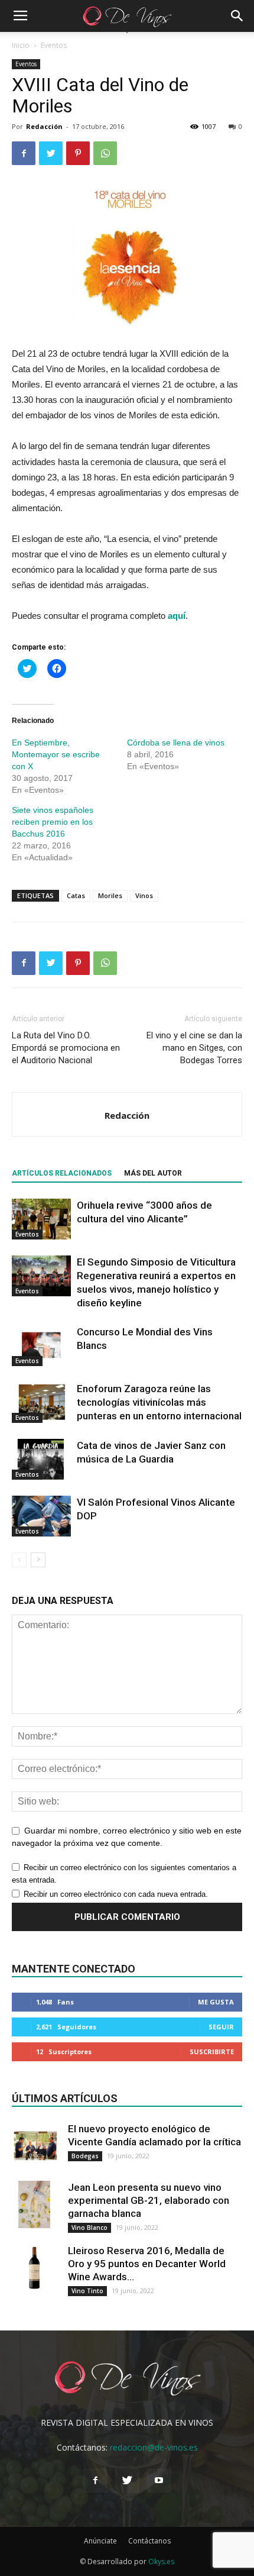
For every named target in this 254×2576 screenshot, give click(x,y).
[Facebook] (95, 2481)
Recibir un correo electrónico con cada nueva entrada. (116, 1894)
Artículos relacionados (62, 1173)
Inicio (21, 45)
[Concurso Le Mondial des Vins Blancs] (41, 1346)
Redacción (44, 126)
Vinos (144, 895)
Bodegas (85, 2156)
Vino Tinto (87, 2291)
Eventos (54, 45)
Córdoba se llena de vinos (176, 743)
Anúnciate (100, 2541)
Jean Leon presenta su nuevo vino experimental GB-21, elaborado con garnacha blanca (149, 2200)
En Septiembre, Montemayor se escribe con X (56, 754)
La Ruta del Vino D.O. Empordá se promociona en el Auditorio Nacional (66, 1048)
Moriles (110, 895)
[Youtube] (159, 2481)
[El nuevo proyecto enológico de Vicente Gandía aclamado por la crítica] (35, 2146)
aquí (175, 616)
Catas (76, 895)
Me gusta (216, 2002)
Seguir (221, 2027)
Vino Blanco (89, 2228)
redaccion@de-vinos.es (154, 2447)
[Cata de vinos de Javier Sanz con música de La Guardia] (41, 1459)
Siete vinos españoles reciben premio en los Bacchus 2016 (53, 822)
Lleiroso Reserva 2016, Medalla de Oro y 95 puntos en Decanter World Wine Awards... (147, 2264)
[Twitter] (127, 2481)
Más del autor (153, 1173)
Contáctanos (149, 2541)
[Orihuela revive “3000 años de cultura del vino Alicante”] (41, 1219)
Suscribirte (212, 2052)
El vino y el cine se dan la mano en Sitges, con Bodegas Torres (194, 1048)
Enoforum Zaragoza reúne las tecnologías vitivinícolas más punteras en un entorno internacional (159, 1402)
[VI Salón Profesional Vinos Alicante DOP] (41, 1516)
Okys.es (161, 2562)
